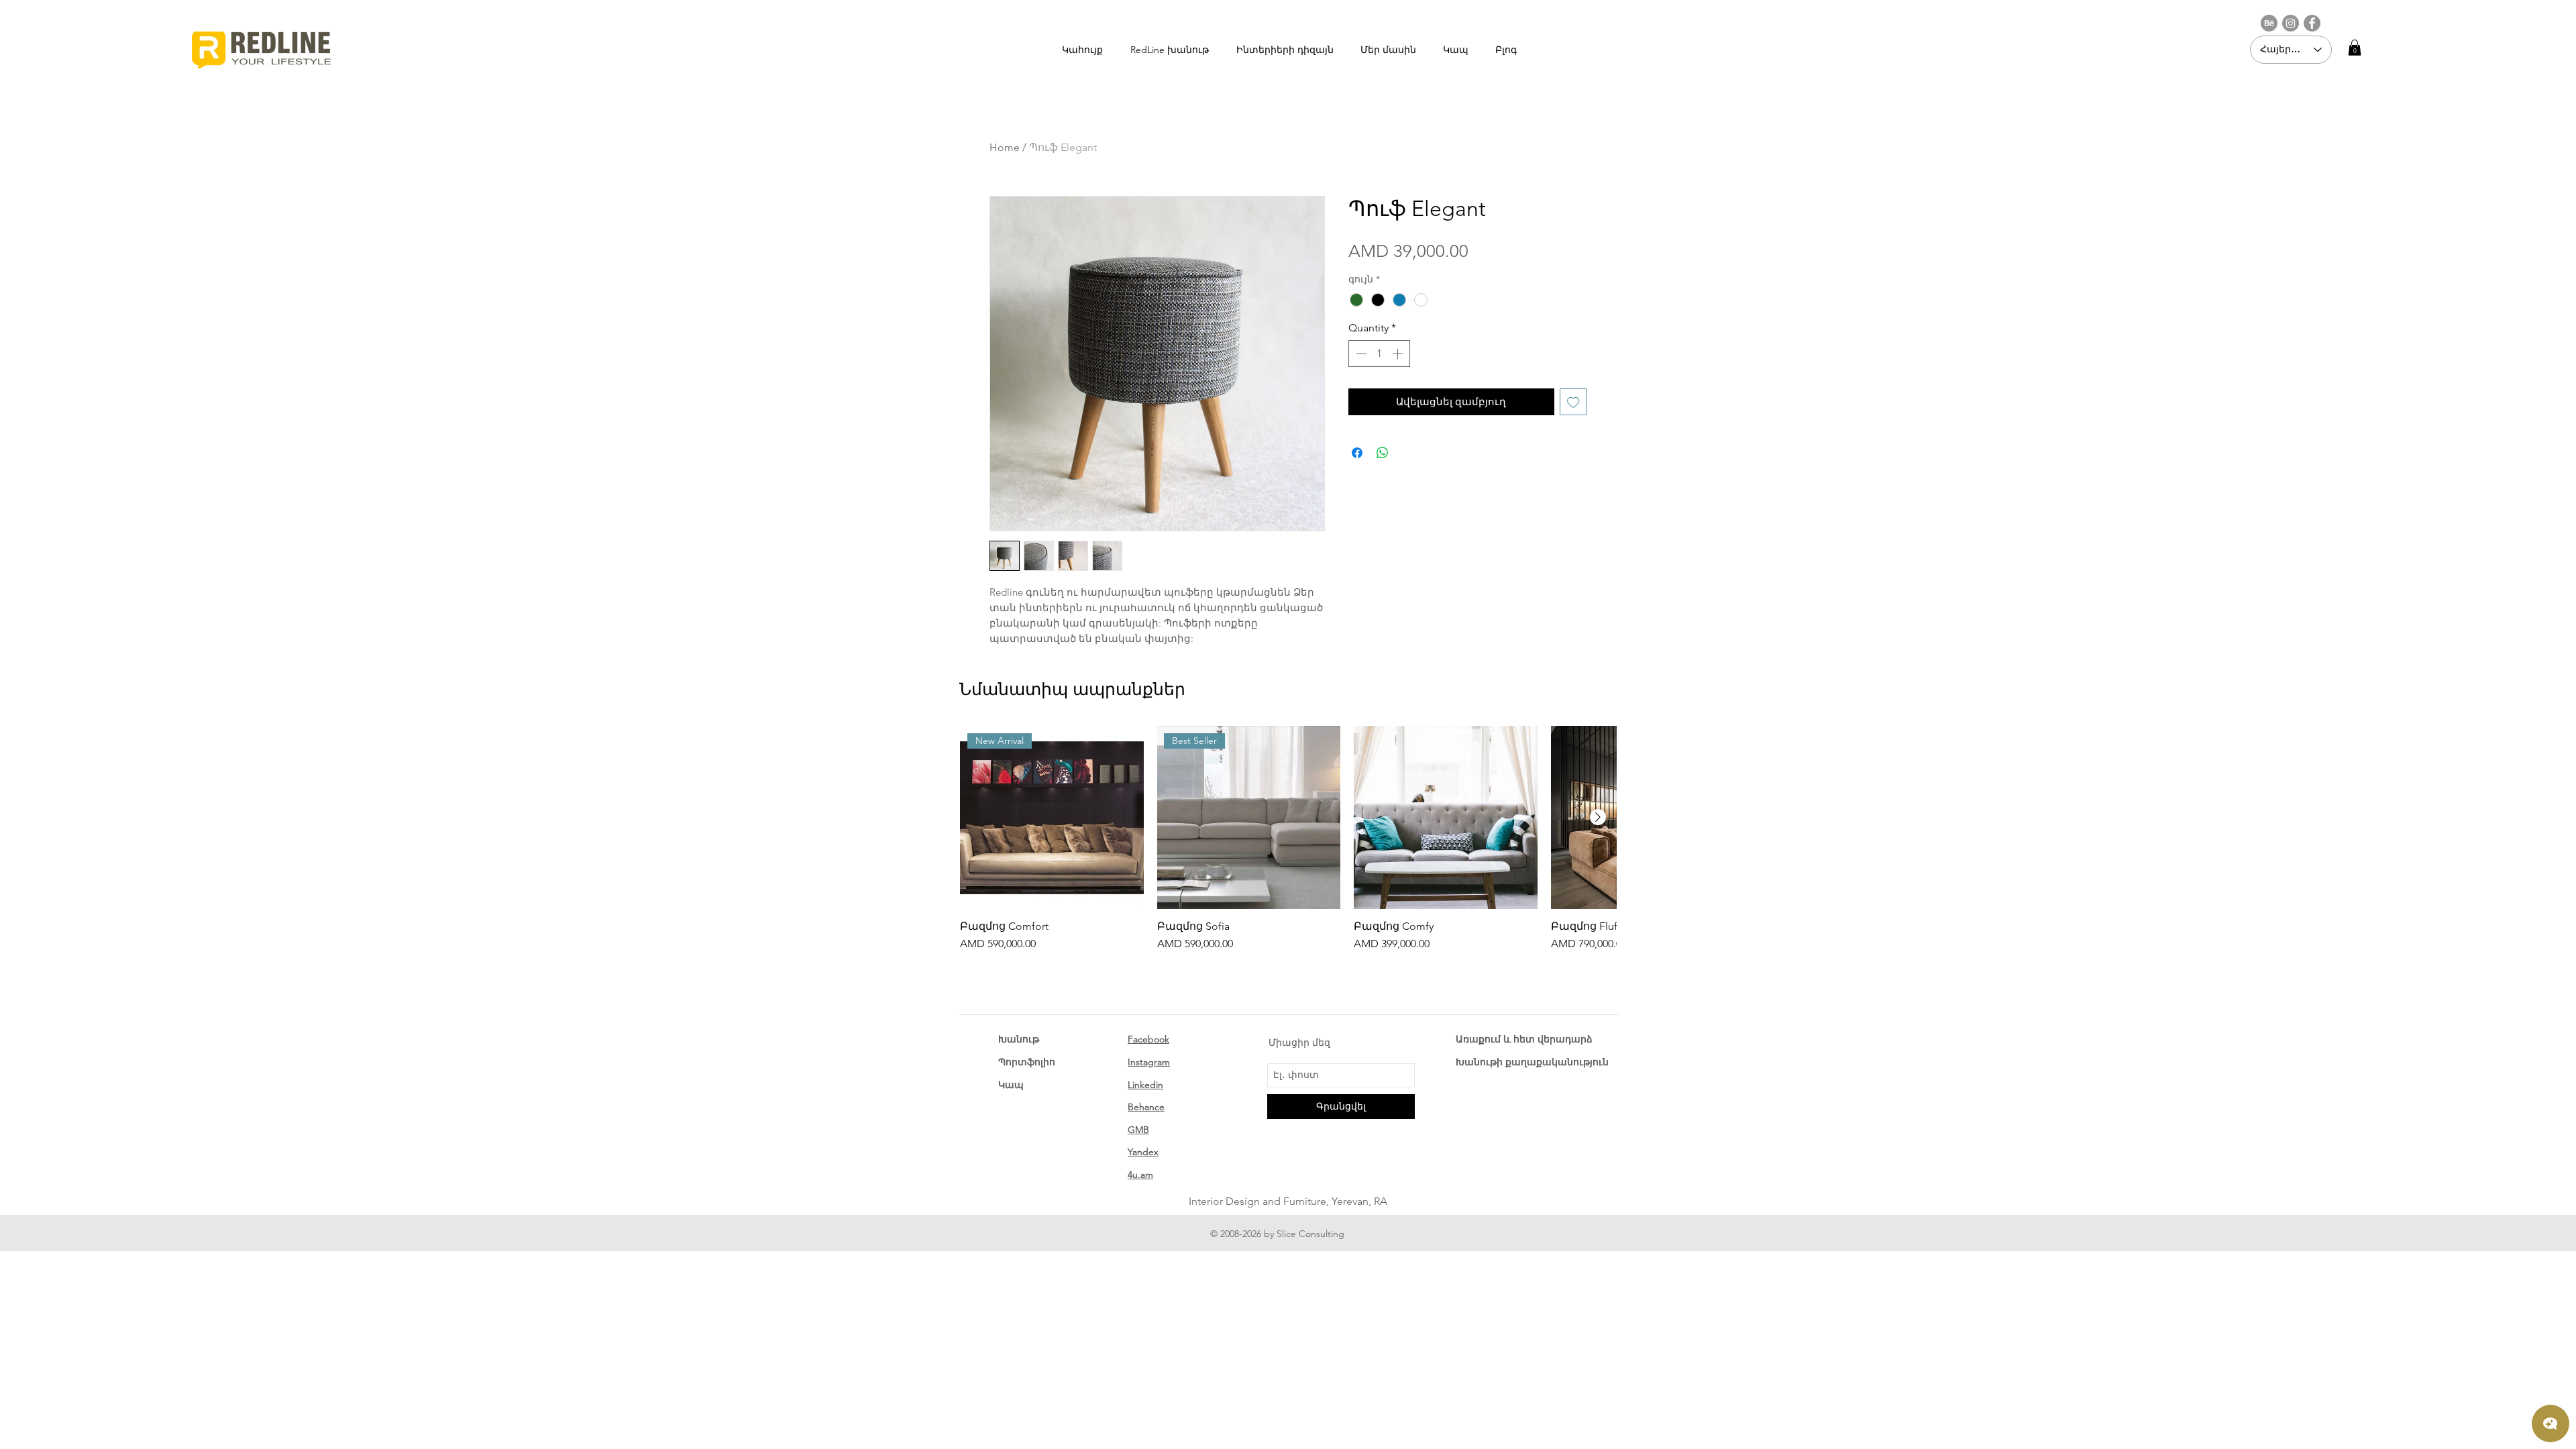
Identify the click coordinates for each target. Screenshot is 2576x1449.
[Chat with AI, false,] (2551, 1424)
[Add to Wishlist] (1573, 402)
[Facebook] (2312, 23)
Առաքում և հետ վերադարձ (1524, 1039)
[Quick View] (1446, 818)
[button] (2355, 48)
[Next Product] (1598, 817)
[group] (1288, 839)
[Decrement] (1360, 354)
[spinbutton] (1379, 354)
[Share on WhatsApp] (1383, 453)
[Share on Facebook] (1357, 453)
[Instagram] (2291, 23)
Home (1005, 147)
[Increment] (1399, 354)
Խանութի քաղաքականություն (1532, 1062)
